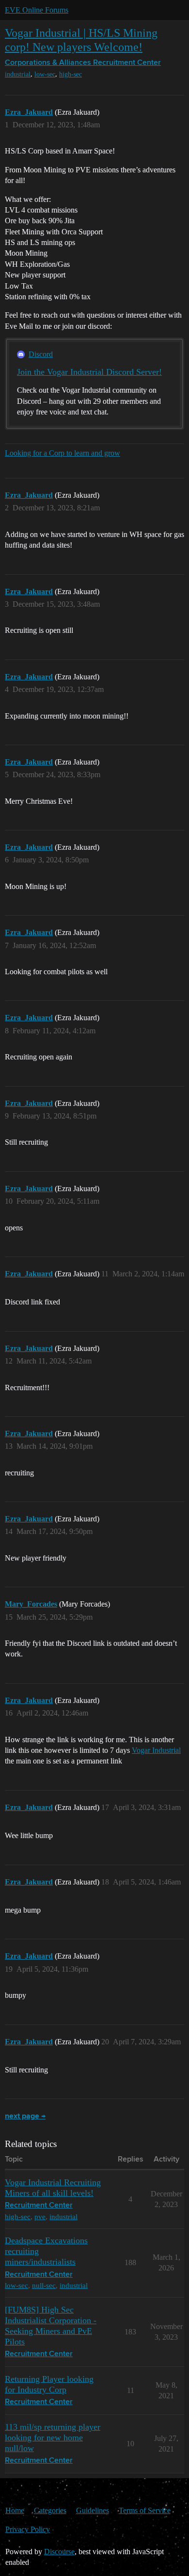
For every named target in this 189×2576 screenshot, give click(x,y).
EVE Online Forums (37, 10)
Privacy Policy (28, 2529)
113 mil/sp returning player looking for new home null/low (53, 2438)
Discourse (59, 2552)
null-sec (44, 2285)
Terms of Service (145, 2510)
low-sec (45, 74)
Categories (50, 2510)
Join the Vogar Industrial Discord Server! (89, 372)
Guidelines (93, 2510)
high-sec (71, 74)
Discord (41, 354)
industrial (18, 74)
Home (15, 2510)
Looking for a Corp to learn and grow (63, 453)
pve (40, 2216)
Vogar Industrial (156, 1750)
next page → (25, 2116)
